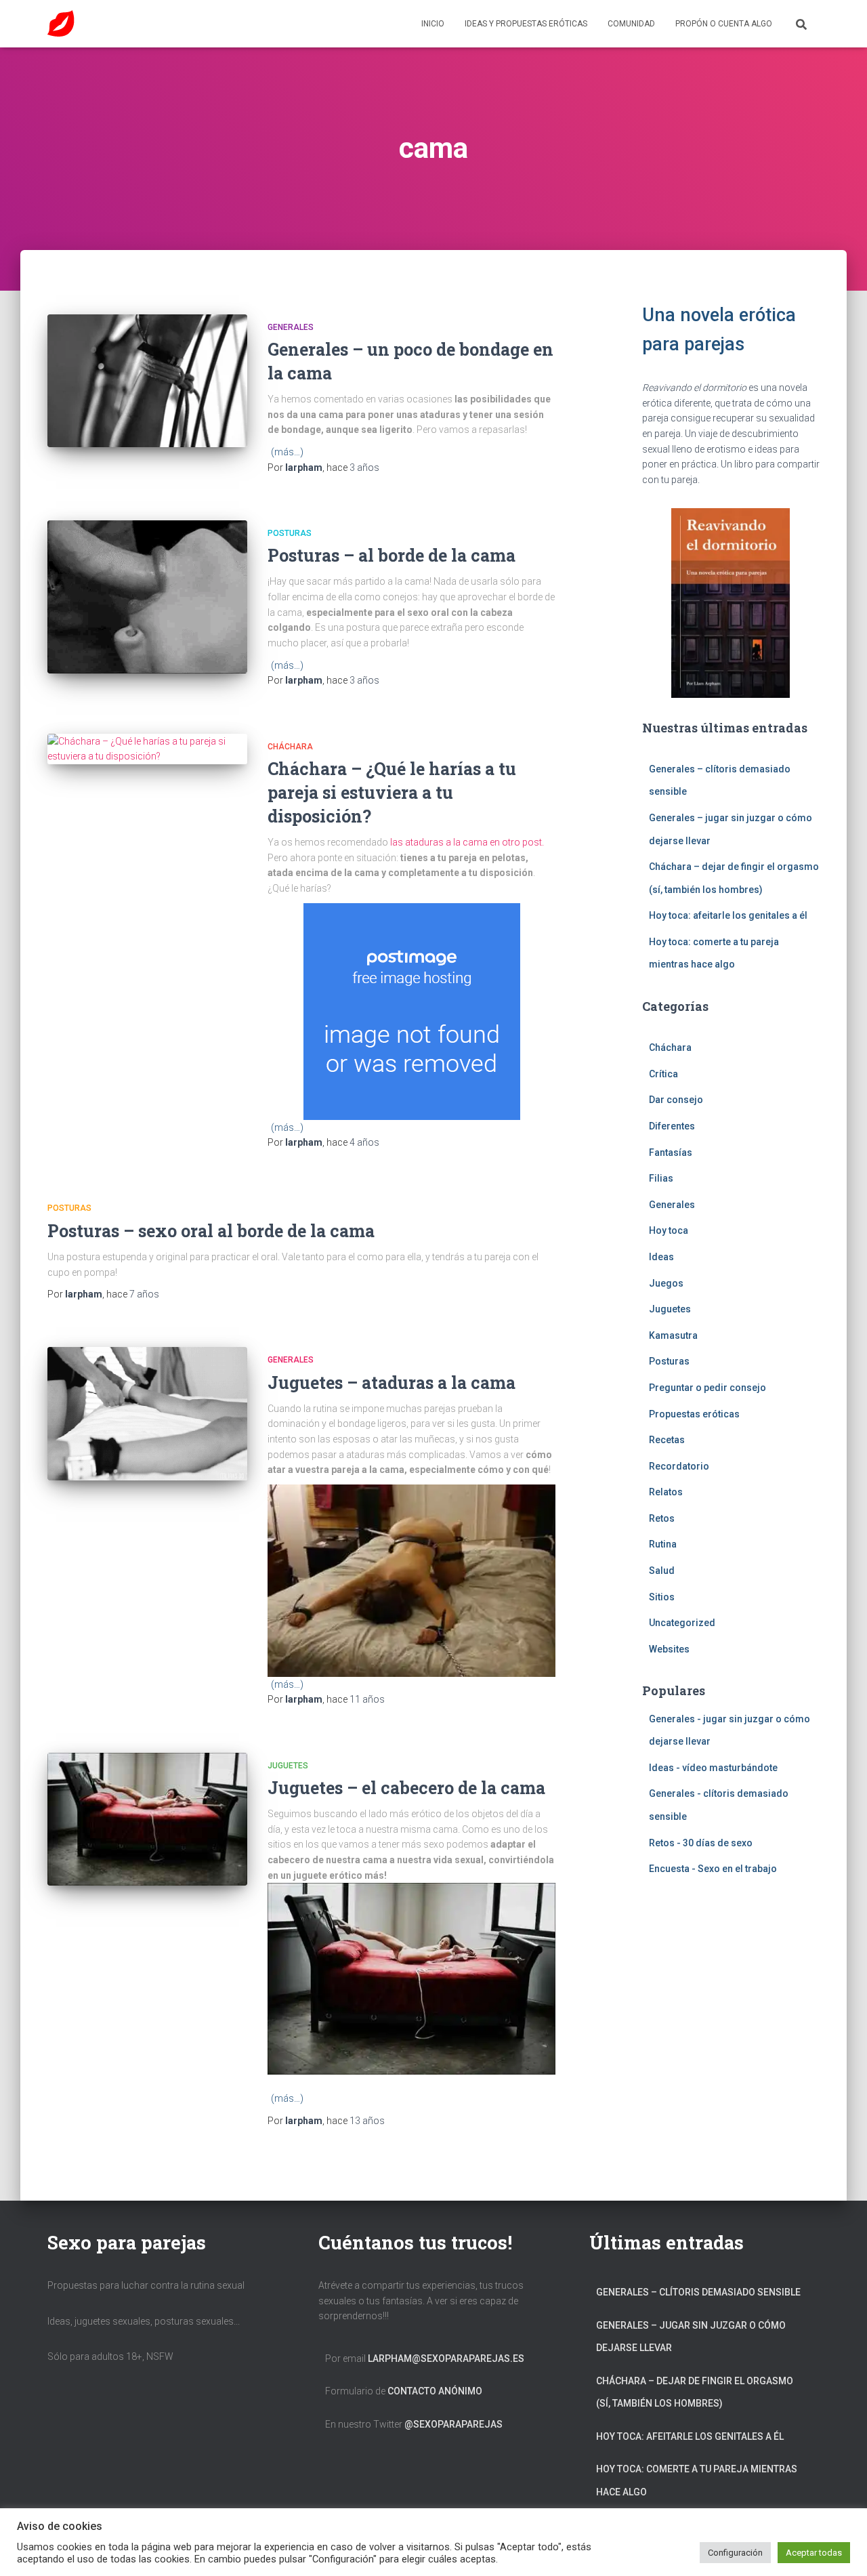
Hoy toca (669, 1230)
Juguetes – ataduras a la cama (392, 1383)
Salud (662, 1571)
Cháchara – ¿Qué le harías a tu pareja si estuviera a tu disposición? (392, 792)
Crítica (663, 1074)
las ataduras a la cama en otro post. (467, 842)
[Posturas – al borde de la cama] (147, 597)
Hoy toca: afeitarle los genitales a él (728, 915)
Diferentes (672, 1126)
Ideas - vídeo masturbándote (713, 1768)
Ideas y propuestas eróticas (526, 24)
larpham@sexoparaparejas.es (446, 2359)
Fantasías (671, 1152)
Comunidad (631, 24)
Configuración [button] (735, 2553)
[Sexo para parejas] (61, 24)
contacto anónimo (435, 2391)
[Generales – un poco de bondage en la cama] (147, 381)
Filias (661, 1178)
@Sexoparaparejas (453, 2424)
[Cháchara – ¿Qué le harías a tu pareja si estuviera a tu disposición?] (147, 749)
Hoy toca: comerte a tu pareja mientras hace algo (697, 2480)
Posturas (290, 533)
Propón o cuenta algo (724, 24)
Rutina (663, 1544)
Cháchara (290, 747)
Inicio (433, 24)
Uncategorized (682, 1623)
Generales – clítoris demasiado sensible (698, 2292)
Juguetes (288, 1766)
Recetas (667, 1440)
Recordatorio (679, 1466)
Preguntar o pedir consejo (707, 1388)
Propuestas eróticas (694, 1414)
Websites (669, 1649)
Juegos (666, 1283)
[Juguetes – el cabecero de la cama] (147, 1820)
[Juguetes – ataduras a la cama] (147, 1414)
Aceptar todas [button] (814, 2553)
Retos (662, 1518)
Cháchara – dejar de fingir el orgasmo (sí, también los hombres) (695, 2392)
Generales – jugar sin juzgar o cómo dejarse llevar (691, 2337)
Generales (291, 327)
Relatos (666, 1492)
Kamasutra (673, 1335)
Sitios (662, 1597)
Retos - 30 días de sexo (701, 1843)
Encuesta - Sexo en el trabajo (713, 1869)
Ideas (661, 1257)
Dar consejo (676, 1100)
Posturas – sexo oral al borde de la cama (211, 1231)
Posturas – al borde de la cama (392, 555)
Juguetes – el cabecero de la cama (406, 1788)
